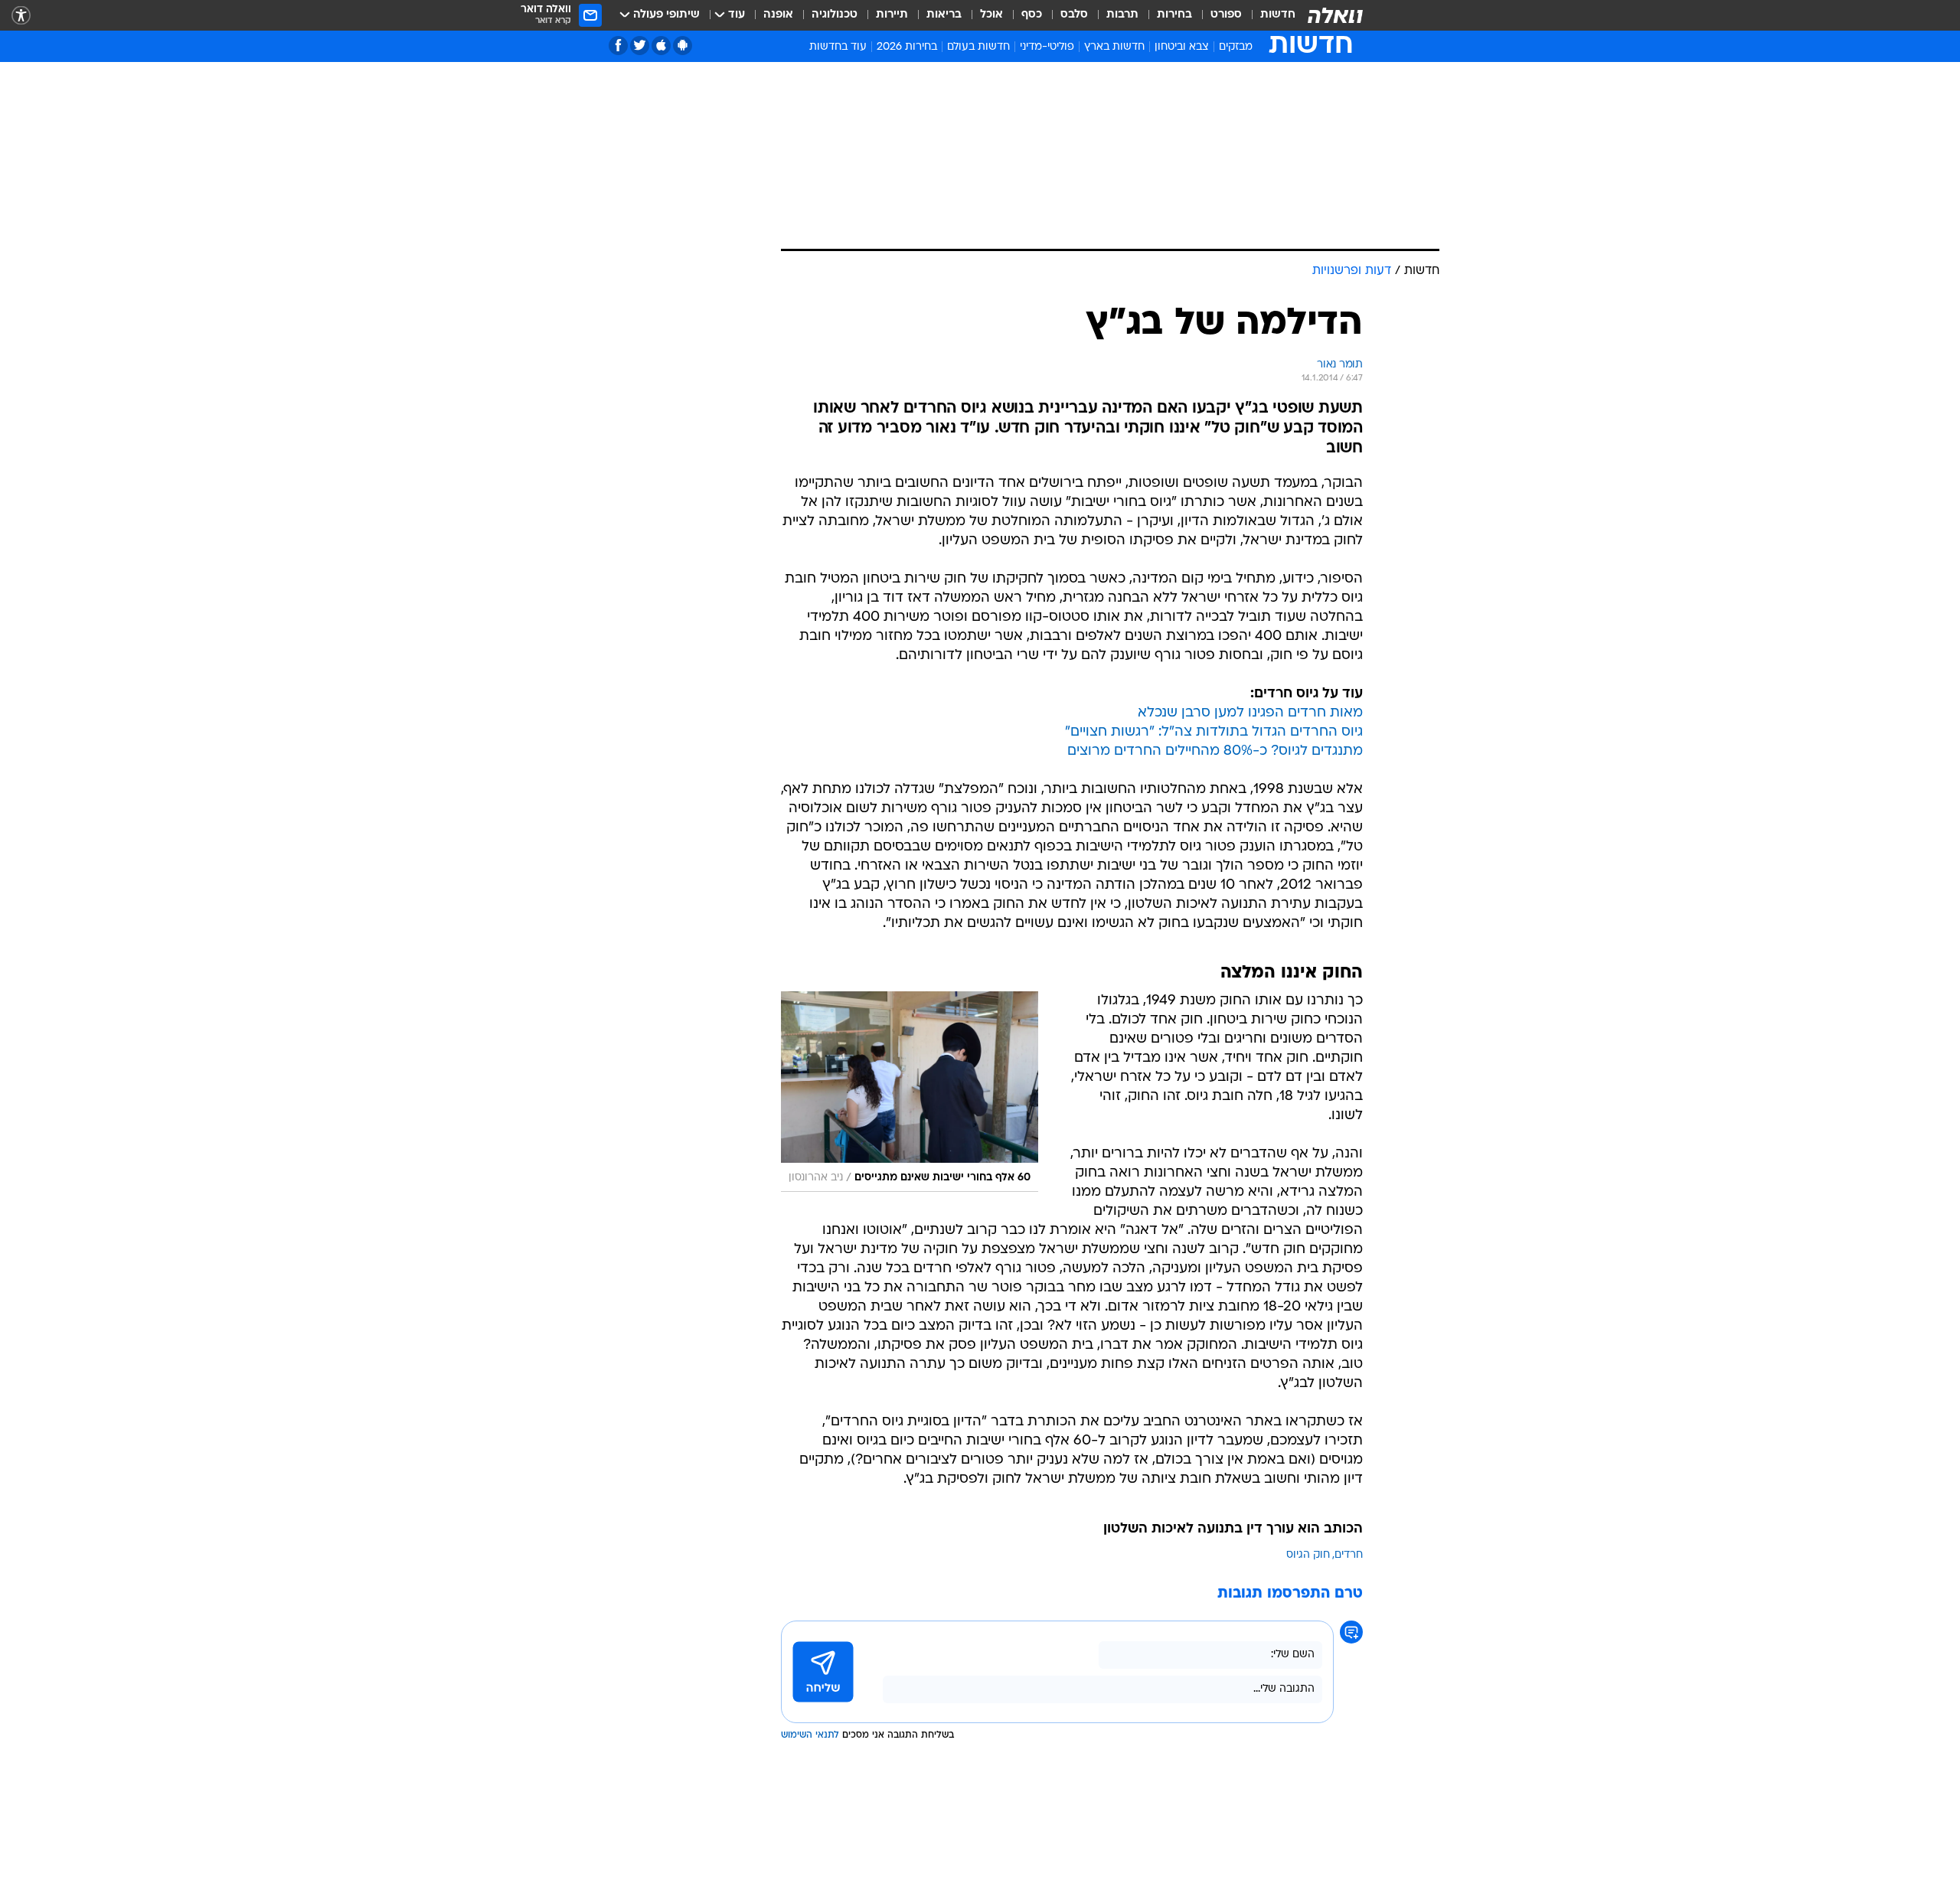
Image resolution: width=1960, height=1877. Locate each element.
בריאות (944, 15)
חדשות (1278, 15)
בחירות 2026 (907, 47)
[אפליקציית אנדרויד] (683, 46)
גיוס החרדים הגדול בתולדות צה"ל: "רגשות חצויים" (1214, 732)
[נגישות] (21, 16)
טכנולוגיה (835, 15)
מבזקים (1236, 47)
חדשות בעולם (978, 47)
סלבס (1074, 15)
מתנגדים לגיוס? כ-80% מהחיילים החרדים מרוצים (1215, 751)
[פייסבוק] (618, 46)
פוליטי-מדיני (1047, 47)
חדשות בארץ (1114, 47)
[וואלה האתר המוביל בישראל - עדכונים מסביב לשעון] (1335, 15)
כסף (1032, 15)
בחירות (1174, 15)
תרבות (1122, 15)
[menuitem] (1269, 15)
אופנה (778, 15)
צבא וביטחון (1182, 47)
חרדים (1349, 1555)
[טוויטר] (640, 46)
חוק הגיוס (1308, 1555)
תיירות (892, 15)
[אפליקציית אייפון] (661, 46)
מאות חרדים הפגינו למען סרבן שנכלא (1250, 713)
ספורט (1226, 15)
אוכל (991, 15)
